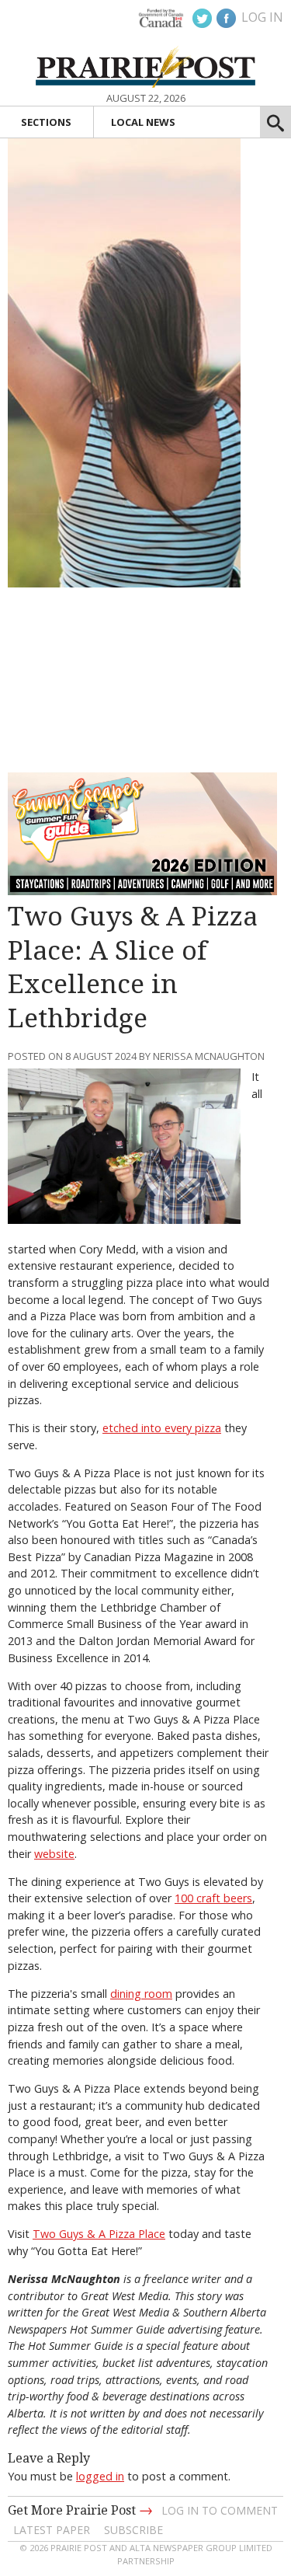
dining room (141, 1994)
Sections (46, 122)
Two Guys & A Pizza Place (99, 2234)
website (54, 1854)
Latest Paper (52, 2530)
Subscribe (133, 2530)
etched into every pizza (162, 1428)
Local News (143, 122)
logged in (100, 2476)
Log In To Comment (220, 2510)
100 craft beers (213, 1898)
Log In (262, 17)
